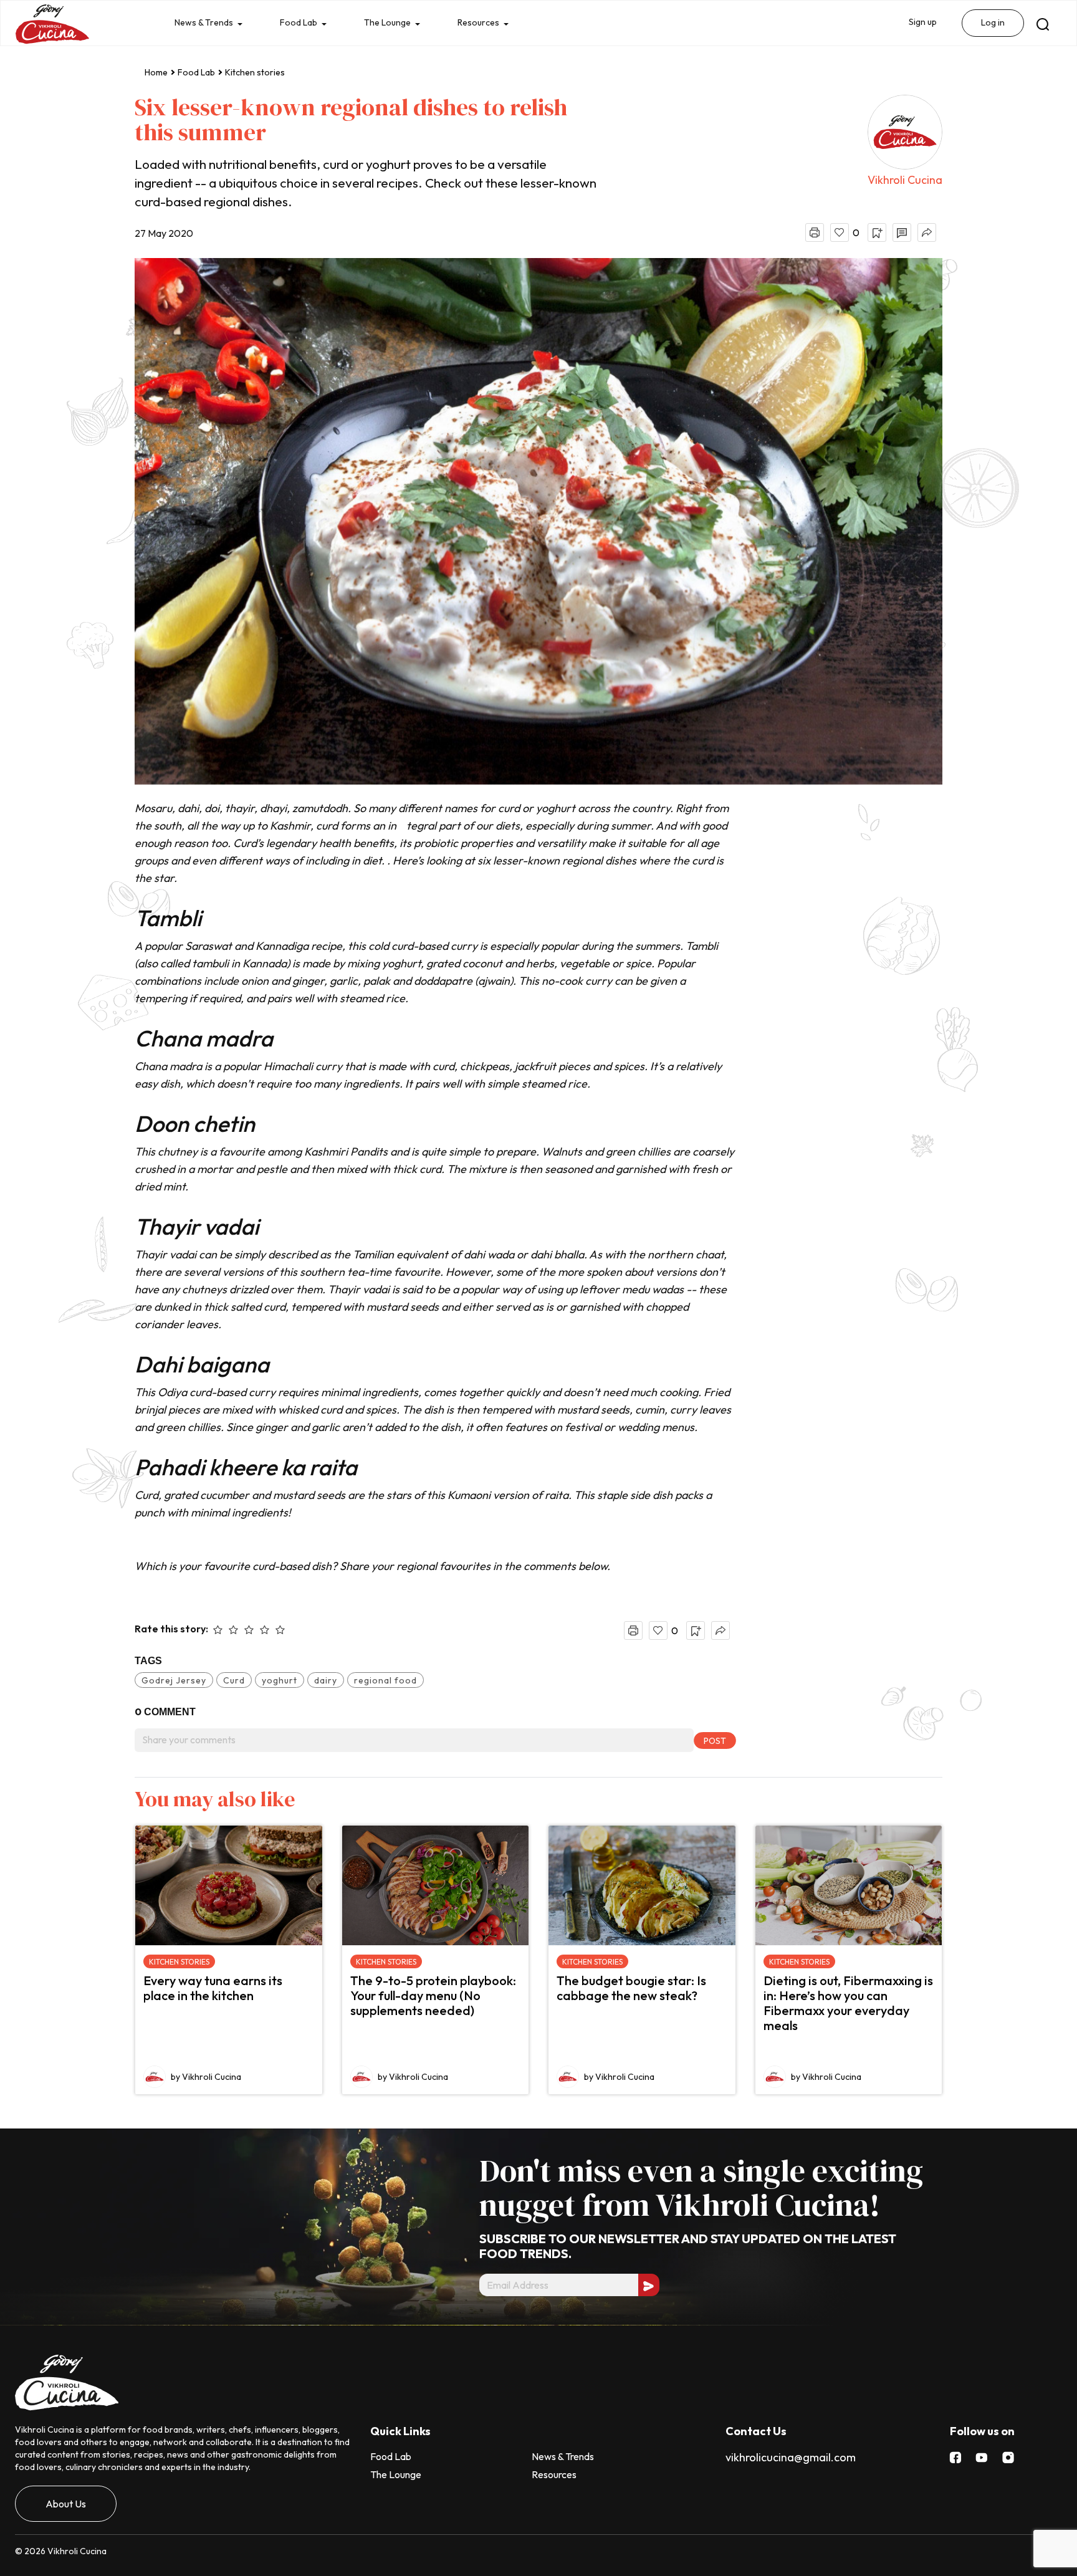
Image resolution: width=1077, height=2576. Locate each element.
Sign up (920, 23)
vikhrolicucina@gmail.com (791, 2457)
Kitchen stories (255, 72)
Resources (492, 24)
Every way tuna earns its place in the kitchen (213, 1988)
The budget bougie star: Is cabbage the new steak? (631, 1988)
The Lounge (397, 24)
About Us (66, 2504)
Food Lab (304, 24)
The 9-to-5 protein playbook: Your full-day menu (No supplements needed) (433, 1995)
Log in (992, 24)
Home (156, 72)
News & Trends (206, 24)
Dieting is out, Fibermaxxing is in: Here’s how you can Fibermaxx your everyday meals (848, 2003)
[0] (840, 232)
